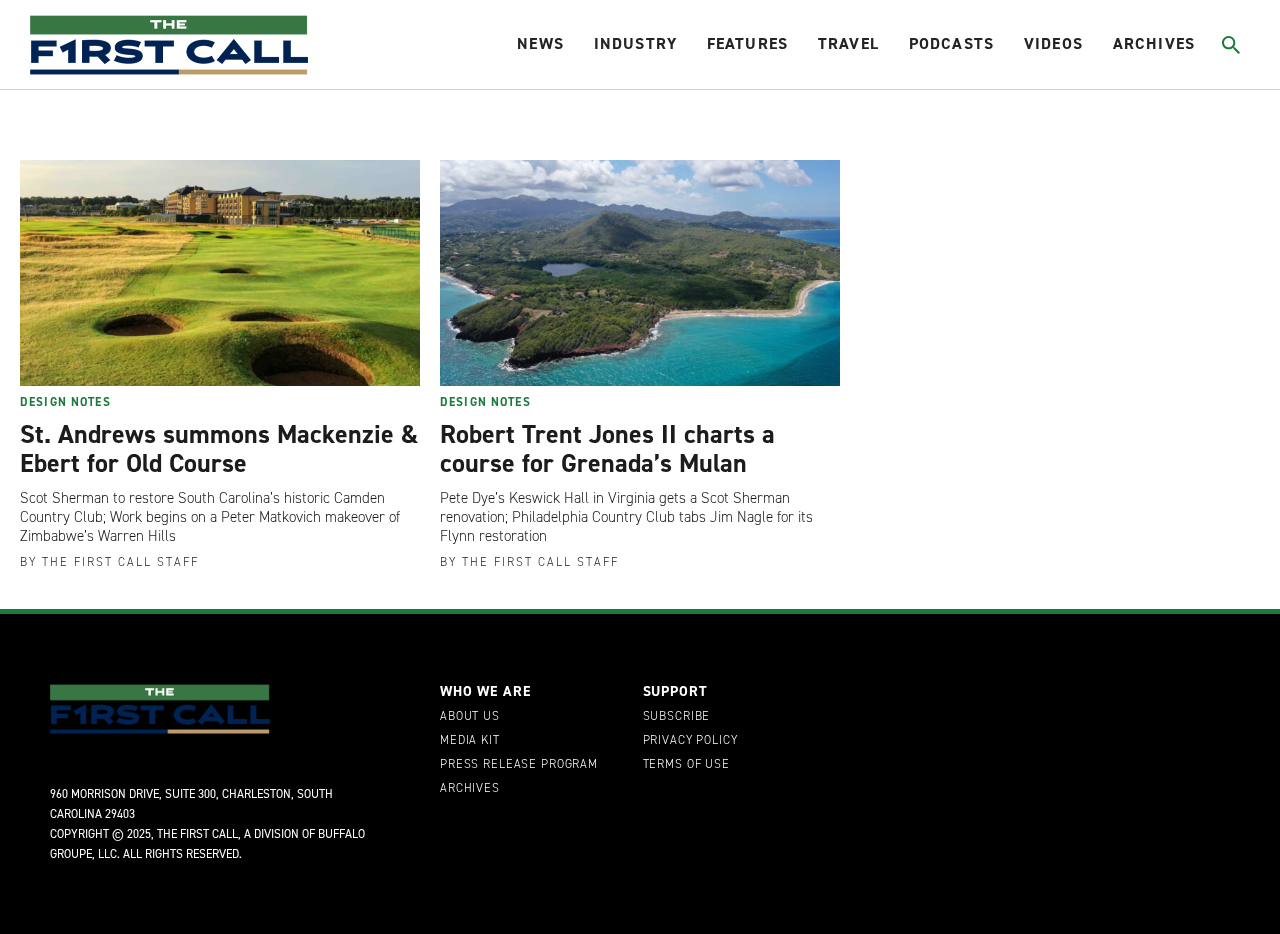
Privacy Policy (690, 741)
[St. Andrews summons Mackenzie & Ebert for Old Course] (220, 273)
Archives (1154, 43)
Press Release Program (519, 765)
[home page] (169, 45)
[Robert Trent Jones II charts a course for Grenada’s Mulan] (640, 273)
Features (747, 43)
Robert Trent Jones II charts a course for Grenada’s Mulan (607, 449)
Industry (635, 43)
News (540, 43)
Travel (848, 43)
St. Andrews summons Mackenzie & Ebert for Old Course (219, 449)
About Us (470, 717)
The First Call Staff (120, 562)
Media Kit (470, 741)
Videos (1053, 43)
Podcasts (951, 43)
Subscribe (677, 717)
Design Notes (65, 402)
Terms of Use (686, 765)
